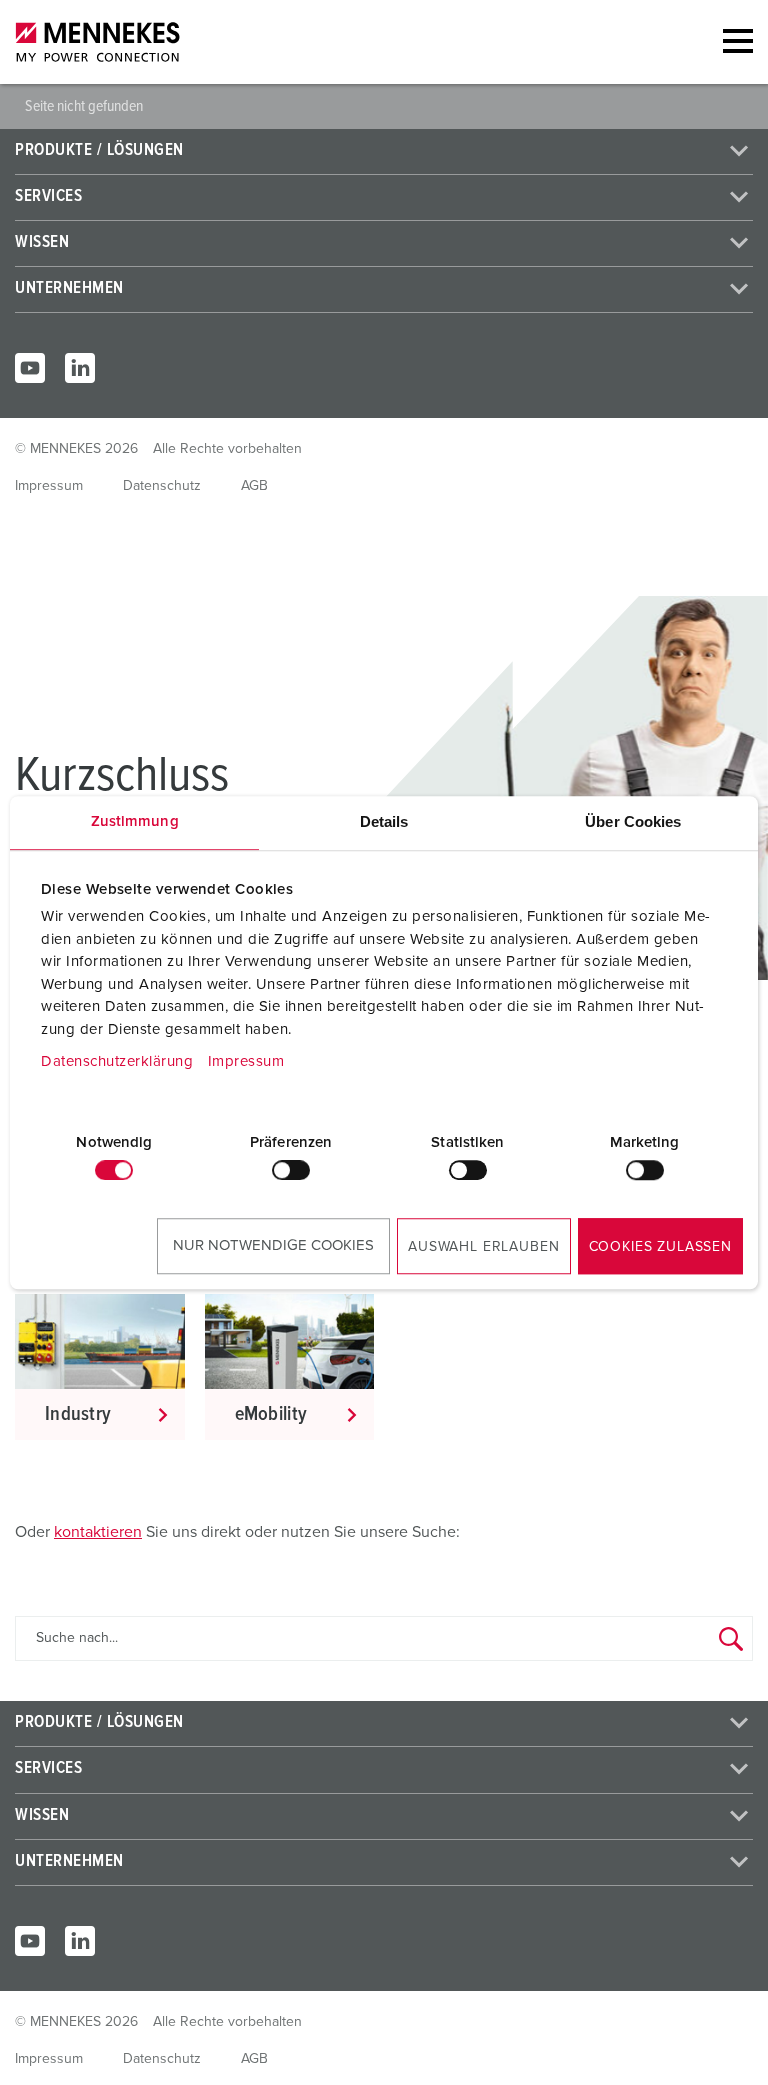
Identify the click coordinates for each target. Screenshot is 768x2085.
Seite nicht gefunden (84, 106)
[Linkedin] (80, 368)
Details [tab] (384, 821)
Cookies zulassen (660, 1247)
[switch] (291, 1170)
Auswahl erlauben (483, 1247)
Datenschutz (162, 486)
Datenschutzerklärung (117, 1061)
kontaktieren (98, 1532)
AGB (254, 486)
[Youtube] (30, 368)
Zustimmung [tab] (135, 821)
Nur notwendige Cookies (273, 1245)
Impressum (246, 1061)
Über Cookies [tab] (633, 821)
